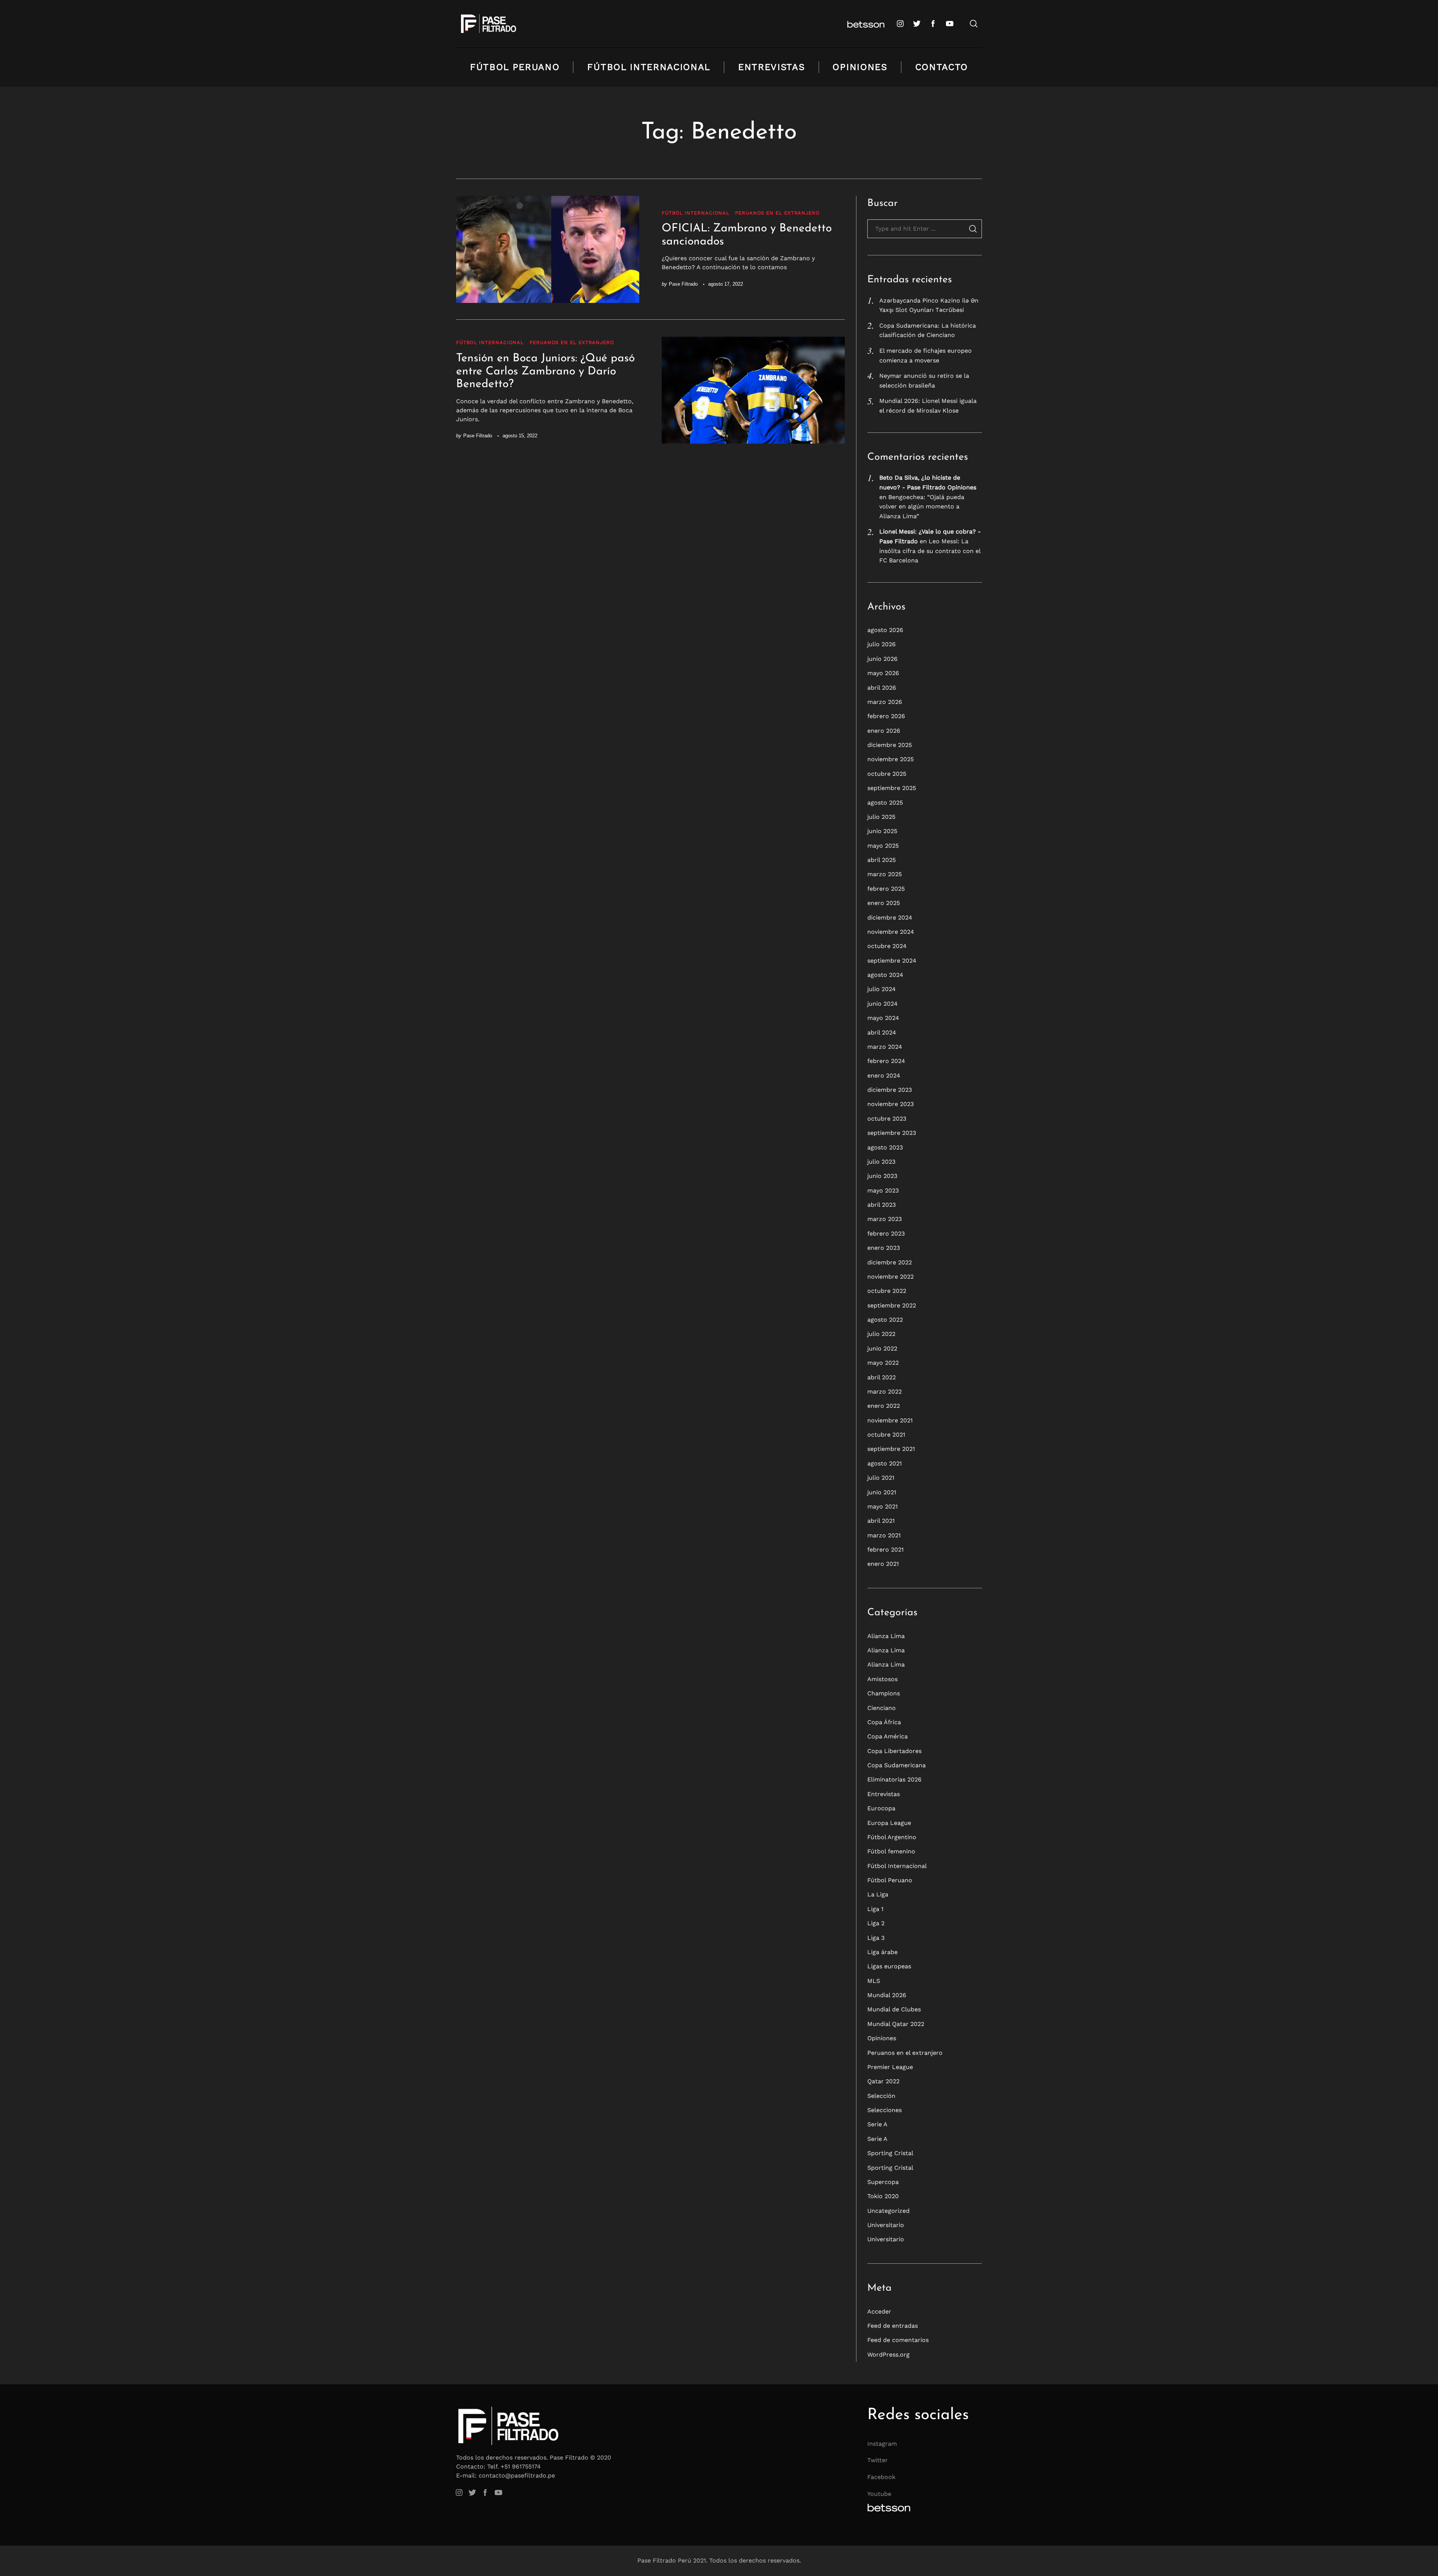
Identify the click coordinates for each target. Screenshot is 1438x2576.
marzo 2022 (885, 1392)
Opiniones (860, 67)
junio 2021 (882, 1492)
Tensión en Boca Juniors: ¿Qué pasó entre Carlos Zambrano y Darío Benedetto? (545, 371)
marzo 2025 (885, 874)
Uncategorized (888, 2211)
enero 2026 (884, 731)
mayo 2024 (883, 1018)
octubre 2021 (886, 1435)
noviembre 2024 (891, 932)
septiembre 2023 (892, 1133)
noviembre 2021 (890, 1420)
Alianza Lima (886, 1636)
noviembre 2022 (891, 1277)
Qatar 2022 (883, 2081)
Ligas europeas (889, 1966)
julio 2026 (882, 644)
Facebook (881, 2477)
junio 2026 (882, 659)
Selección (881, 2096)
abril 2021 (881, 1521)
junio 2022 (882, 1348)
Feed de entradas (893, 2326)
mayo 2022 (883, 1363)
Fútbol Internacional (649, 67)
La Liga (878, 1894)
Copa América (888, 1736)
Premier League (890, 2067)
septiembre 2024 (892, 961)
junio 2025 (882, 831)
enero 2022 (884, 1406)
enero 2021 (883, 1564)
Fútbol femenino (891, 1851)
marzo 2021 (884, 1535)
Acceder (879, 2311)
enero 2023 (884, 1248)
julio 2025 (881, 817)
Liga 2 (876, 1923)
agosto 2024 (885, 975)
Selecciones (885, 2110)
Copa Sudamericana (897, 1765)
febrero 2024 (886, 1061)
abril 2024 (882, 1032)
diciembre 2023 (890, 1090)
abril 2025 (882, 860)
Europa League (889, 1823)
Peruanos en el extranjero (777, 213)
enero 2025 (884, 903)
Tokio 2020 (883, 2196)
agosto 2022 (885, 1320)
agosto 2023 (885, 1147)
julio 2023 (881, 1162)
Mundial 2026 (887, 1995)
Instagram (882, 2444)
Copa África (884, 1722)
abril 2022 (882, 1377)
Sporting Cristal (890, 2153)
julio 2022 (881, 1334)
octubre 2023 (887, 1119)
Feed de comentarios (898, 2340)
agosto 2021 (885, 1463)
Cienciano (882, 1708)
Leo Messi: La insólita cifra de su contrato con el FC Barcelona (930, 551)
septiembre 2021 (891, 1449)
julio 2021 (881, 1478)
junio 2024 (882, 1004)
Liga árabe (882, 1952)
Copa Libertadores (894, 1751)
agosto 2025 (885, 803)
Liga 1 (875, 1909)
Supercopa (883, 2182)
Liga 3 (876, 1938)
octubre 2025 (887, 774)
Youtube (879, 2494)
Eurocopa (881, 1808)
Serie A (877, 2124)
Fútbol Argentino (892, 1837)
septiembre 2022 (892, 1305)
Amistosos (882, 1679)
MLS (874, 1981)
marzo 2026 (885, 702)
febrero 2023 (886, 1234)
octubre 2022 (887, 1291)
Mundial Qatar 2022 (896, 2024)
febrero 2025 (886, 889)
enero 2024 (884, 1076)
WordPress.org (888, 2355)
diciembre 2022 (890, 1262)
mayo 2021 (882, 1506)
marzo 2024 (885, 1047)
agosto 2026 (885, 630)
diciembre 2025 (890, 745)
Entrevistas (771, 67)
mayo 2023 (883, 1190)
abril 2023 (882, 1205)
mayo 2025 (883, 846)
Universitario (886, 2225)
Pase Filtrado (683, 284)
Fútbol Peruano (515, 67)
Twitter (878, 2460)
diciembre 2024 (890, 918)
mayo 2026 (883, 673)
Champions (884, 1693)
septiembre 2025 (892, 788)
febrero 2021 (885, 1550)
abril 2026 (882, 688)
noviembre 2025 (891, 759)
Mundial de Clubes (894, 2009)
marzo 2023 (885, 1219)
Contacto (942, 67)
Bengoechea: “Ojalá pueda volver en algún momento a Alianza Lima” (922, 507)
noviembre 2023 (891, 1104)
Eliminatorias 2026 (894, 1779)
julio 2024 (882, 989)
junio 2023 (882, 1176)
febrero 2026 (886, 716)
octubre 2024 (887, 946)
